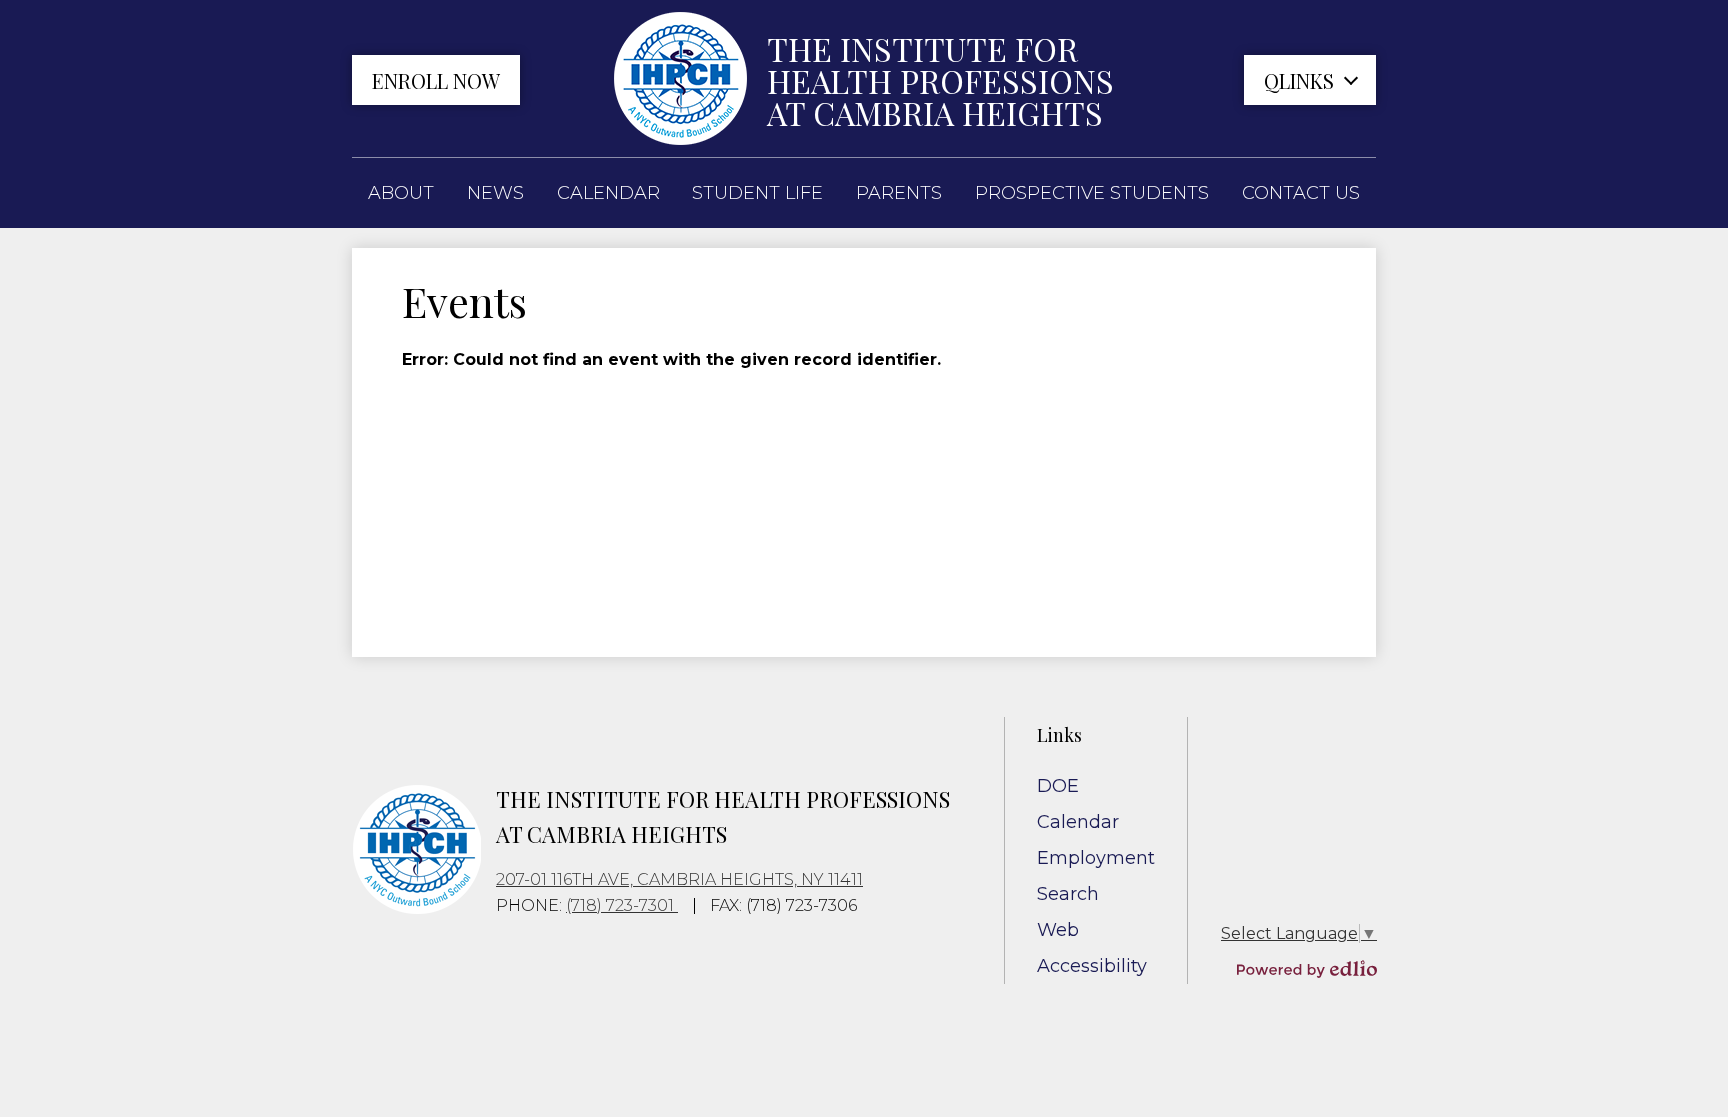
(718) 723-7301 (622, 905)
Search (1068, 894)
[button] (401, 193)
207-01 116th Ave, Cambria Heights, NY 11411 (679, 879)
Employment (1096, 858)
